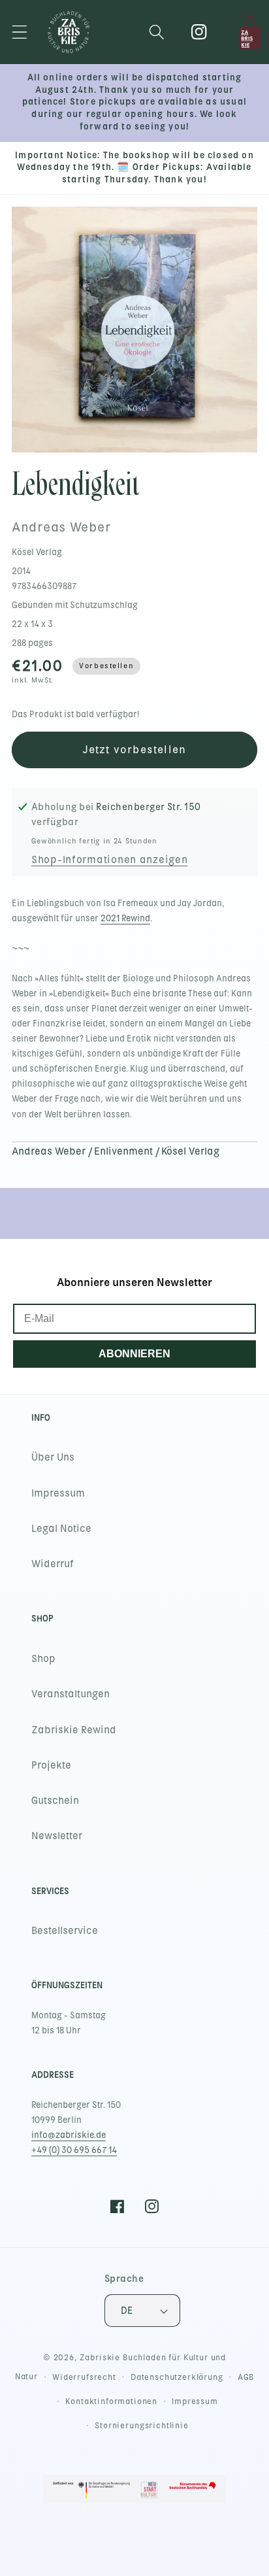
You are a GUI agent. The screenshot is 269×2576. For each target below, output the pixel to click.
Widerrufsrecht (84, 2377)
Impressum (58, 1493)
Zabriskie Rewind (74, 1730)
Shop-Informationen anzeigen (109, 860)
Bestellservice (65, 1931)
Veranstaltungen (71, 1694)
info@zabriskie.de (69, 2135)
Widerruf (53, 1564)
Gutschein (55, 1801)
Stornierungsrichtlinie (141, 2426)
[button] (20, 32)
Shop (43, 1659)
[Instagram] (199, 32)
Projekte (51, 1765)
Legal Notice (61, 1529)
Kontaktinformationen (111, 2401)
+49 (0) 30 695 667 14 (74, 2150)
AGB (246, 2377)
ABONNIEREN (134, 1354)
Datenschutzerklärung (177, 2377)
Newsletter (57, 1836)
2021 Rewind (125, 918)
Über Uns (53, 1457)
